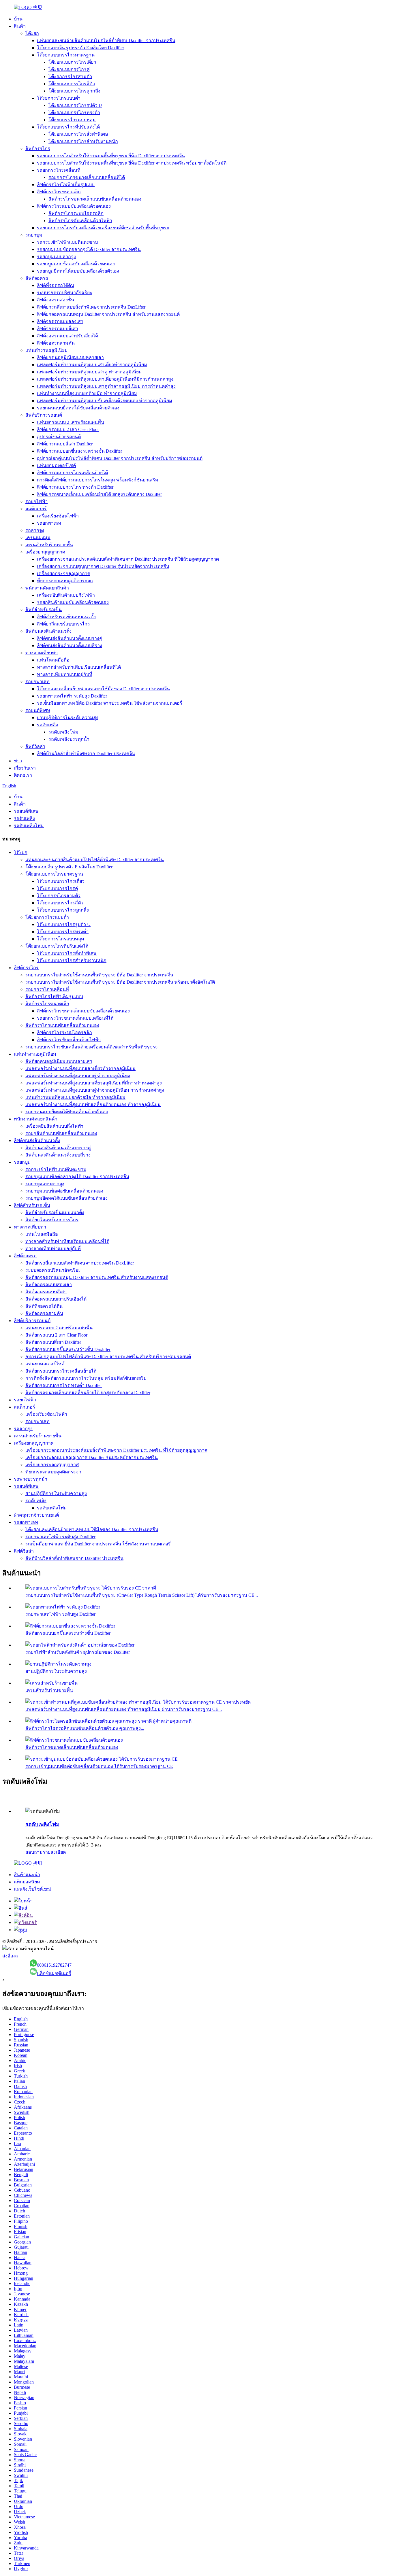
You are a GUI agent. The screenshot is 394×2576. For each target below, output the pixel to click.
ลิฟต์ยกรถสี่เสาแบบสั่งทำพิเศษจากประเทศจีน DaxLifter (91, 307)
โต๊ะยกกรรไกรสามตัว (70, 76)
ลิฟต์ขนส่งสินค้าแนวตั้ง (48, 631)
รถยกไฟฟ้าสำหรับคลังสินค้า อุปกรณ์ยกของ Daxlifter (78, 1652)
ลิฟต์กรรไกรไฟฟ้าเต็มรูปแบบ (66, 185)
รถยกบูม (34, 235)
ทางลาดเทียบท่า (42, 653)
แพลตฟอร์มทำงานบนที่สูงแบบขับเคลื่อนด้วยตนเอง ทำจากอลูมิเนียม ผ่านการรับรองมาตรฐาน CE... (124, 1709)
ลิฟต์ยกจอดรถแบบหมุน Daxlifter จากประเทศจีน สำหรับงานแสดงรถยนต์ (108, 314)
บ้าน (18, 19)
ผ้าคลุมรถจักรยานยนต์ (36, 1515)
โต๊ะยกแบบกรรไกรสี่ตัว (72, 84)
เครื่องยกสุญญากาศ (45, 552)
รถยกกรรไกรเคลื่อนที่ (59, 170)
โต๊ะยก (32, 33)
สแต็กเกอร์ (36, 509)
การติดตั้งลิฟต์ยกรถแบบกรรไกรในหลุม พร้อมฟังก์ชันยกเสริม (98, 480)
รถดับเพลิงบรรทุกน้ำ (69, 739)
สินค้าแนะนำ (27, 1875)
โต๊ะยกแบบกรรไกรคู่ (69, 69)
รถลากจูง (35, 530)
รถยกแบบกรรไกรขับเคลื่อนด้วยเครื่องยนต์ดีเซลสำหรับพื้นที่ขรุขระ (103, 228)
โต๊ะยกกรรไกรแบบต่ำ (59, 98)
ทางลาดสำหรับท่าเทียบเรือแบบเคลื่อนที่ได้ (79, 667)
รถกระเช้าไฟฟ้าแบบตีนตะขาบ (67, 242)
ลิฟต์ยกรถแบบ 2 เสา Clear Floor (68, 429)
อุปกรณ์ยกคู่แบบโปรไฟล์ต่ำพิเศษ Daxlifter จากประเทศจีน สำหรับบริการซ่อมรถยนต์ (120, 458)
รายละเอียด (54, 1852)
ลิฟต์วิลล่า (35, 746)
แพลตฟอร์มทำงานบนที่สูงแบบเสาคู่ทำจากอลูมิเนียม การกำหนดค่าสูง (106, 386)
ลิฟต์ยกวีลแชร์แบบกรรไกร (63, 624)
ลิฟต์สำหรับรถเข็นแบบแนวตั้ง (66, 617)
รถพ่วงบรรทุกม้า (31, 1479)
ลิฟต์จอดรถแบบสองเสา (60, 321)
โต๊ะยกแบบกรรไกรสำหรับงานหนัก (83, 141)
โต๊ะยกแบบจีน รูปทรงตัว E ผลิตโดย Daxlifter (80, 48)
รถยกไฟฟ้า (36, 501)
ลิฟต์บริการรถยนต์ (44, 415)
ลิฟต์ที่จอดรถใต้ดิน (56, 285)
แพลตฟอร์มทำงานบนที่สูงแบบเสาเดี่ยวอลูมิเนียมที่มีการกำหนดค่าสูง (105, 379)
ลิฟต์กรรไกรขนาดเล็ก (59, 192)
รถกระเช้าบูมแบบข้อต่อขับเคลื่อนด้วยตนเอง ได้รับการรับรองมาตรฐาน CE (99, 1766)
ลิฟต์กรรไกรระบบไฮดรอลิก (76, 213)
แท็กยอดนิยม (27, 1882)
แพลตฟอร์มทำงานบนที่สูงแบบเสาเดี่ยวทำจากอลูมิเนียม (92, 365)
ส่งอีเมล (10, 1956)
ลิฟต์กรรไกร (38, 149)
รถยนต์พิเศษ (38, 710)
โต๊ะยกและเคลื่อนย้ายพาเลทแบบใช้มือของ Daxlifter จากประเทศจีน (103, 689)
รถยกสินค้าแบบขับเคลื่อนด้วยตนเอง (73, 602)
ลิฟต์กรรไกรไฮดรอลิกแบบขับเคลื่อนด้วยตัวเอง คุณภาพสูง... (85, 1728)
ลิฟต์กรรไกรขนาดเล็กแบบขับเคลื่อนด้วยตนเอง (95, 199)
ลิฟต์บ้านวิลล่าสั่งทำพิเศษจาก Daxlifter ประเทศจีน (86, 754)
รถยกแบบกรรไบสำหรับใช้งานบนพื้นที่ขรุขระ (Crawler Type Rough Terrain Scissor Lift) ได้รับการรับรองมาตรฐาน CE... (142, 1595)
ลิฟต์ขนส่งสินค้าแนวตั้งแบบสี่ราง (70, 646)
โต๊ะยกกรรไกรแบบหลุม (72, 120)
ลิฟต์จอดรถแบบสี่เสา (58, 329)
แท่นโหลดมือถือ (53, 660)
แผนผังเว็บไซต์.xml (32, 1889)
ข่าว (18, 761)
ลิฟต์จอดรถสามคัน (56, 343)
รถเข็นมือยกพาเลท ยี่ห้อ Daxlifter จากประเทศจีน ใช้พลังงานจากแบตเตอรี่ (110, 703)
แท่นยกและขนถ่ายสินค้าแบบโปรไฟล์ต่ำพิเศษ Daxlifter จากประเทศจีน (106, 40)
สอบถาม (34, 1852)
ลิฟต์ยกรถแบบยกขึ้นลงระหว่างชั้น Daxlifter (79, 451)
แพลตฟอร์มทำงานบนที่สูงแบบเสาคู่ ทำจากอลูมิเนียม (89, 372)
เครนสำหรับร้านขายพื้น (49, 545)
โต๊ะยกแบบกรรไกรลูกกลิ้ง (74, 91)
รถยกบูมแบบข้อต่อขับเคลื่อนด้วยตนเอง (76, 264)
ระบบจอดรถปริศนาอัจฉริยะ (65, 293)
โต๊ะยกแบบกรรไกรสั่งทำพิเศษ (78, 134)
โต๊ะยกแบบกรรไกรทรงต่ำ (74, 113)
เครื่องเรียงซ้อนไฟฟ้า (58, 516)
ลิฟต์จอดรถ (37, 278)
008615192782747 (54, 1965)
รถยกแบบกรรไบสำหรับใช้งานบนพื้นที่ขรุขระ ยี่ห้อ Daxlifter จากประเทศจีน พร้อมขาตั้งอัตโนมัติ (132, 163)
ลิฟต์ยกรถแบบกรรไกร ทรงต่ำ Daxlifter (75, 487)
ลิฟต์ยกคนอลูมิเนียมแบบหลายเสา (70, 357)
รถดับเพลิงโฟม (63, 732)
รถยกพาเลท (49, 523)
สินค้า (20, 26)
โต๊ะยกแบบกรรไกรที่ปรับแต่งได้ (68, 127)
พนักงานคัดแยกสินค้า (47, 588)
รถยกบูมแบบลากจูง (56, 257)
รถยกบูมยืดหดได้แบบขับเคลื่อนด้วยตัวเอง (78, 271)
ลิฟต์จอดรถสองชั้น (56, 300)
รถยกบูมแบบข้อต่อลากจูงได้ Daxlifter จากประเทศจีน (89, 249)
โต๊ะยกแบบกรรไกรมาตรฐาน (66, 55)
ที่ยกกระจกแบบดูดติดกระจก (65, 581)
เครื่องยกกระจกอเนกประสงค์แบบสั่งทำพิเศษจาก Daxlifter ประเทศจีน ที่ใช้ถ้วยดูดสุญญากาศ (128, 559)
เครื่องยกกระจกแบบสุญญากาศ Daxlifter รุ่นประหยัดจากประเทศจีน (103, 566)
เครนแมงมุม (38, 537)
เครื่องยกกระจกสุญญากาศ (64, 573)
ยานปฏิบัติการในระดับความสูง (68, 718)
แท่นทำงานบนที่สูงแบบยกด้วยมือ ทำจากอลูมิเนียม (87, 393)
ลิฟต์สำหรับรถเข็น (44, 609)
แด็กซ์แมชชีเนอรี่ (54, 1973)
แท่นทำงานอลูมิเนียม (47, 350)
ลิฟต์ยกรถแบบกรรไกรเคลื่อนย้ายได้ (72, 473)
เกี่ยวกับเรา (25, 768)
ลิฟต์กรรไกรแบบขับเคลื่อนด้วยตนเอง (74, 206)
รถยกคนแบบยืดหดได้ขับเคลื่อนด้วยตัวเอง (78, 408)
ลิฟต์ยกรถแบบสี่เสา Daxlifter (65, 444)
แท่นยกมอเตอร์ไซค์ (57, 465)
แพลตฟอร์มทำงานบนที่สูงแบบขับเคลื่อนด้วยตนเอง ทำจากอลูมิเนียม (105, 401)
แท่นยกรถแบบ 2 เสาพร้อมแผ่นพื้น (71, 422)
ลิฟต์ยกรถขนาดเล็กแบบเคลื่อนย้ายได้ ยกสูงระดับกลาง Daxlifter (99, 494)
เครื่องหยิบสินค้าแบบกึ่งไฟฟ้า (66, 595)
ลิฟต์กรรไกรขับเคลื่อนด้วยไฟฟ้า (80, 221)
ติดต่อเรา (23, 775)
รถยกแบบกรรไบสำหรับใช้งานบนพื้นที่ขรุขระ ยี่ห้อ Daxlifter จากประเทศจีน (111, 156)
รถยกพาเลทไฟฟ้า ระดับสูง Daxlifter (72, 696)
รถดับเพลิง (47, 725)
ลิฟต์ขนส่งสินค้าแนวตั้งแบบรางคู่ (70, 638)
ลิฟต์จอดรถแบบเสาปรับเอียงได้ (67, 336)
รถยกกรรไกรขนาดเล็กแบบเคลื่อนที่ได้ (87, 177)
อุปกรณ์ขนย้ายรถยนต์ (59, 437)
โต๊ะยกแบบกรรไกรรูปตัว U (75, 105)
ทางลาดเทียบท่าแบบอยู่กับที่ (65, 674)
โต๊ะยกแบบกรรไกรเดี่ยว (72, 62)
